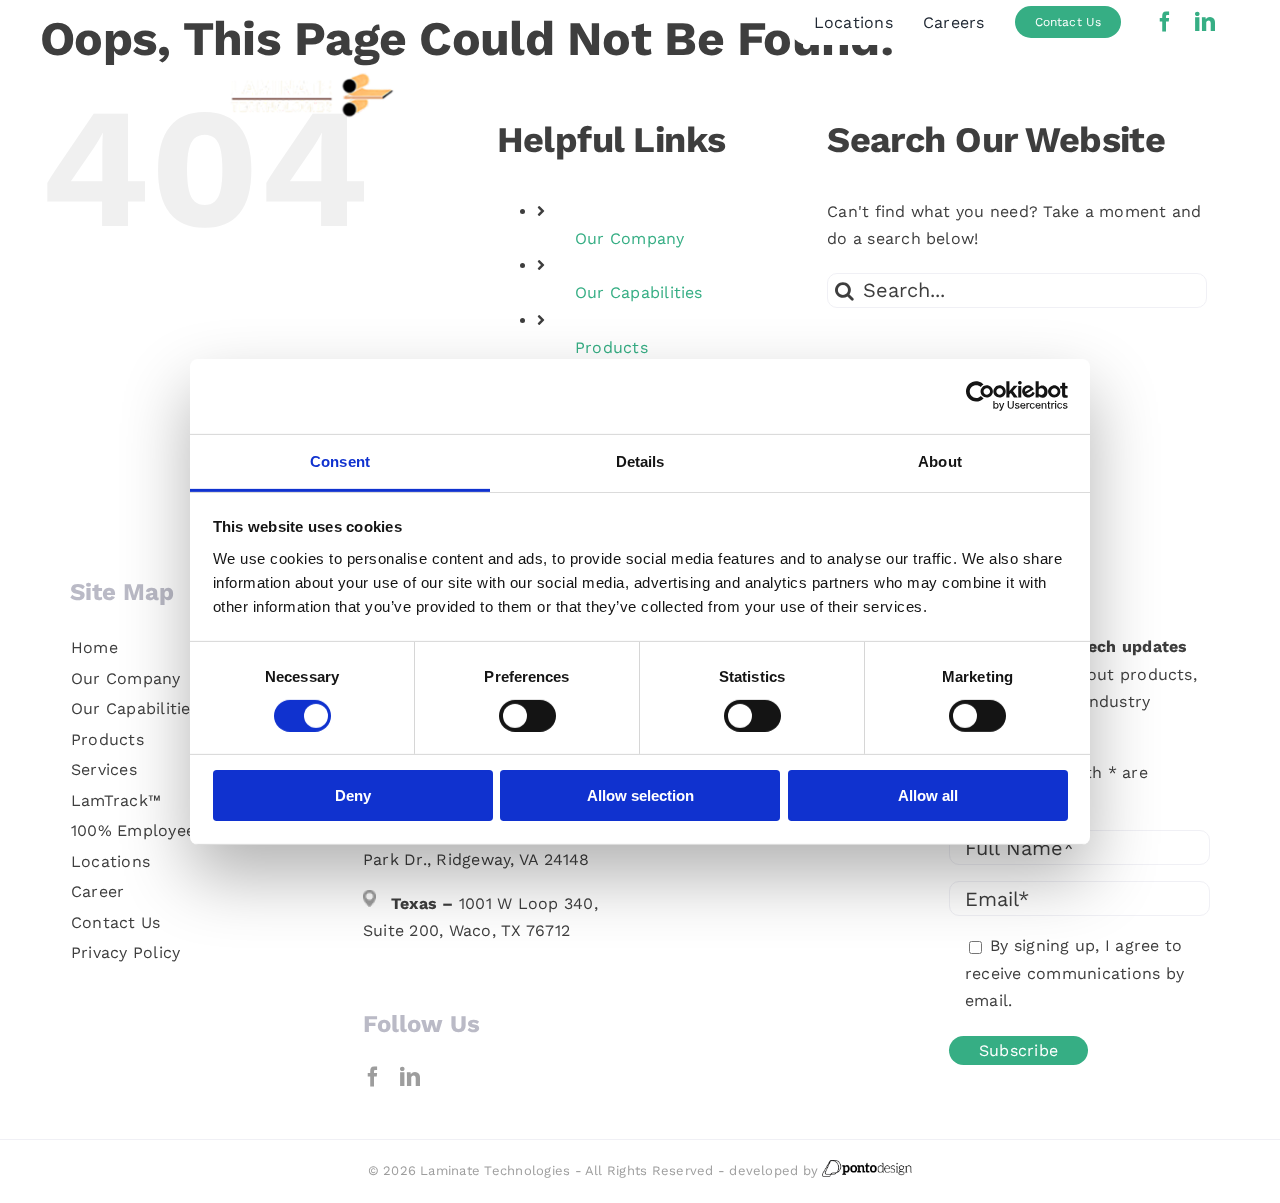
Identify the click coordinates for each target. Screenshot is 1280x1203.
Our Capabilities (639, 292)
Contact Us (115, 922)
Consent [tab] (340, 460)
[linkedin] (1205, 22)
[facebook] (1165, 22)
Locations (110, 861)
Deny (353, 795)
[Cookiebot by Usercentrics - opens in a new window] (980, 396)
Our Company (630, 238)
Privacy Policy (125, 952)
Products (611, 347)
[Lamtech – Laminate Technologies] (224, 73)
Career (97, 891)
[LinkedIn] (410, 1077)
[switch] (527, 716)
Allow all (928, 795)
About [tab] (940, 460)
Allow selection (640, 795)
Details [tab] (640, 460)
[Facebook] (373, 1077)
